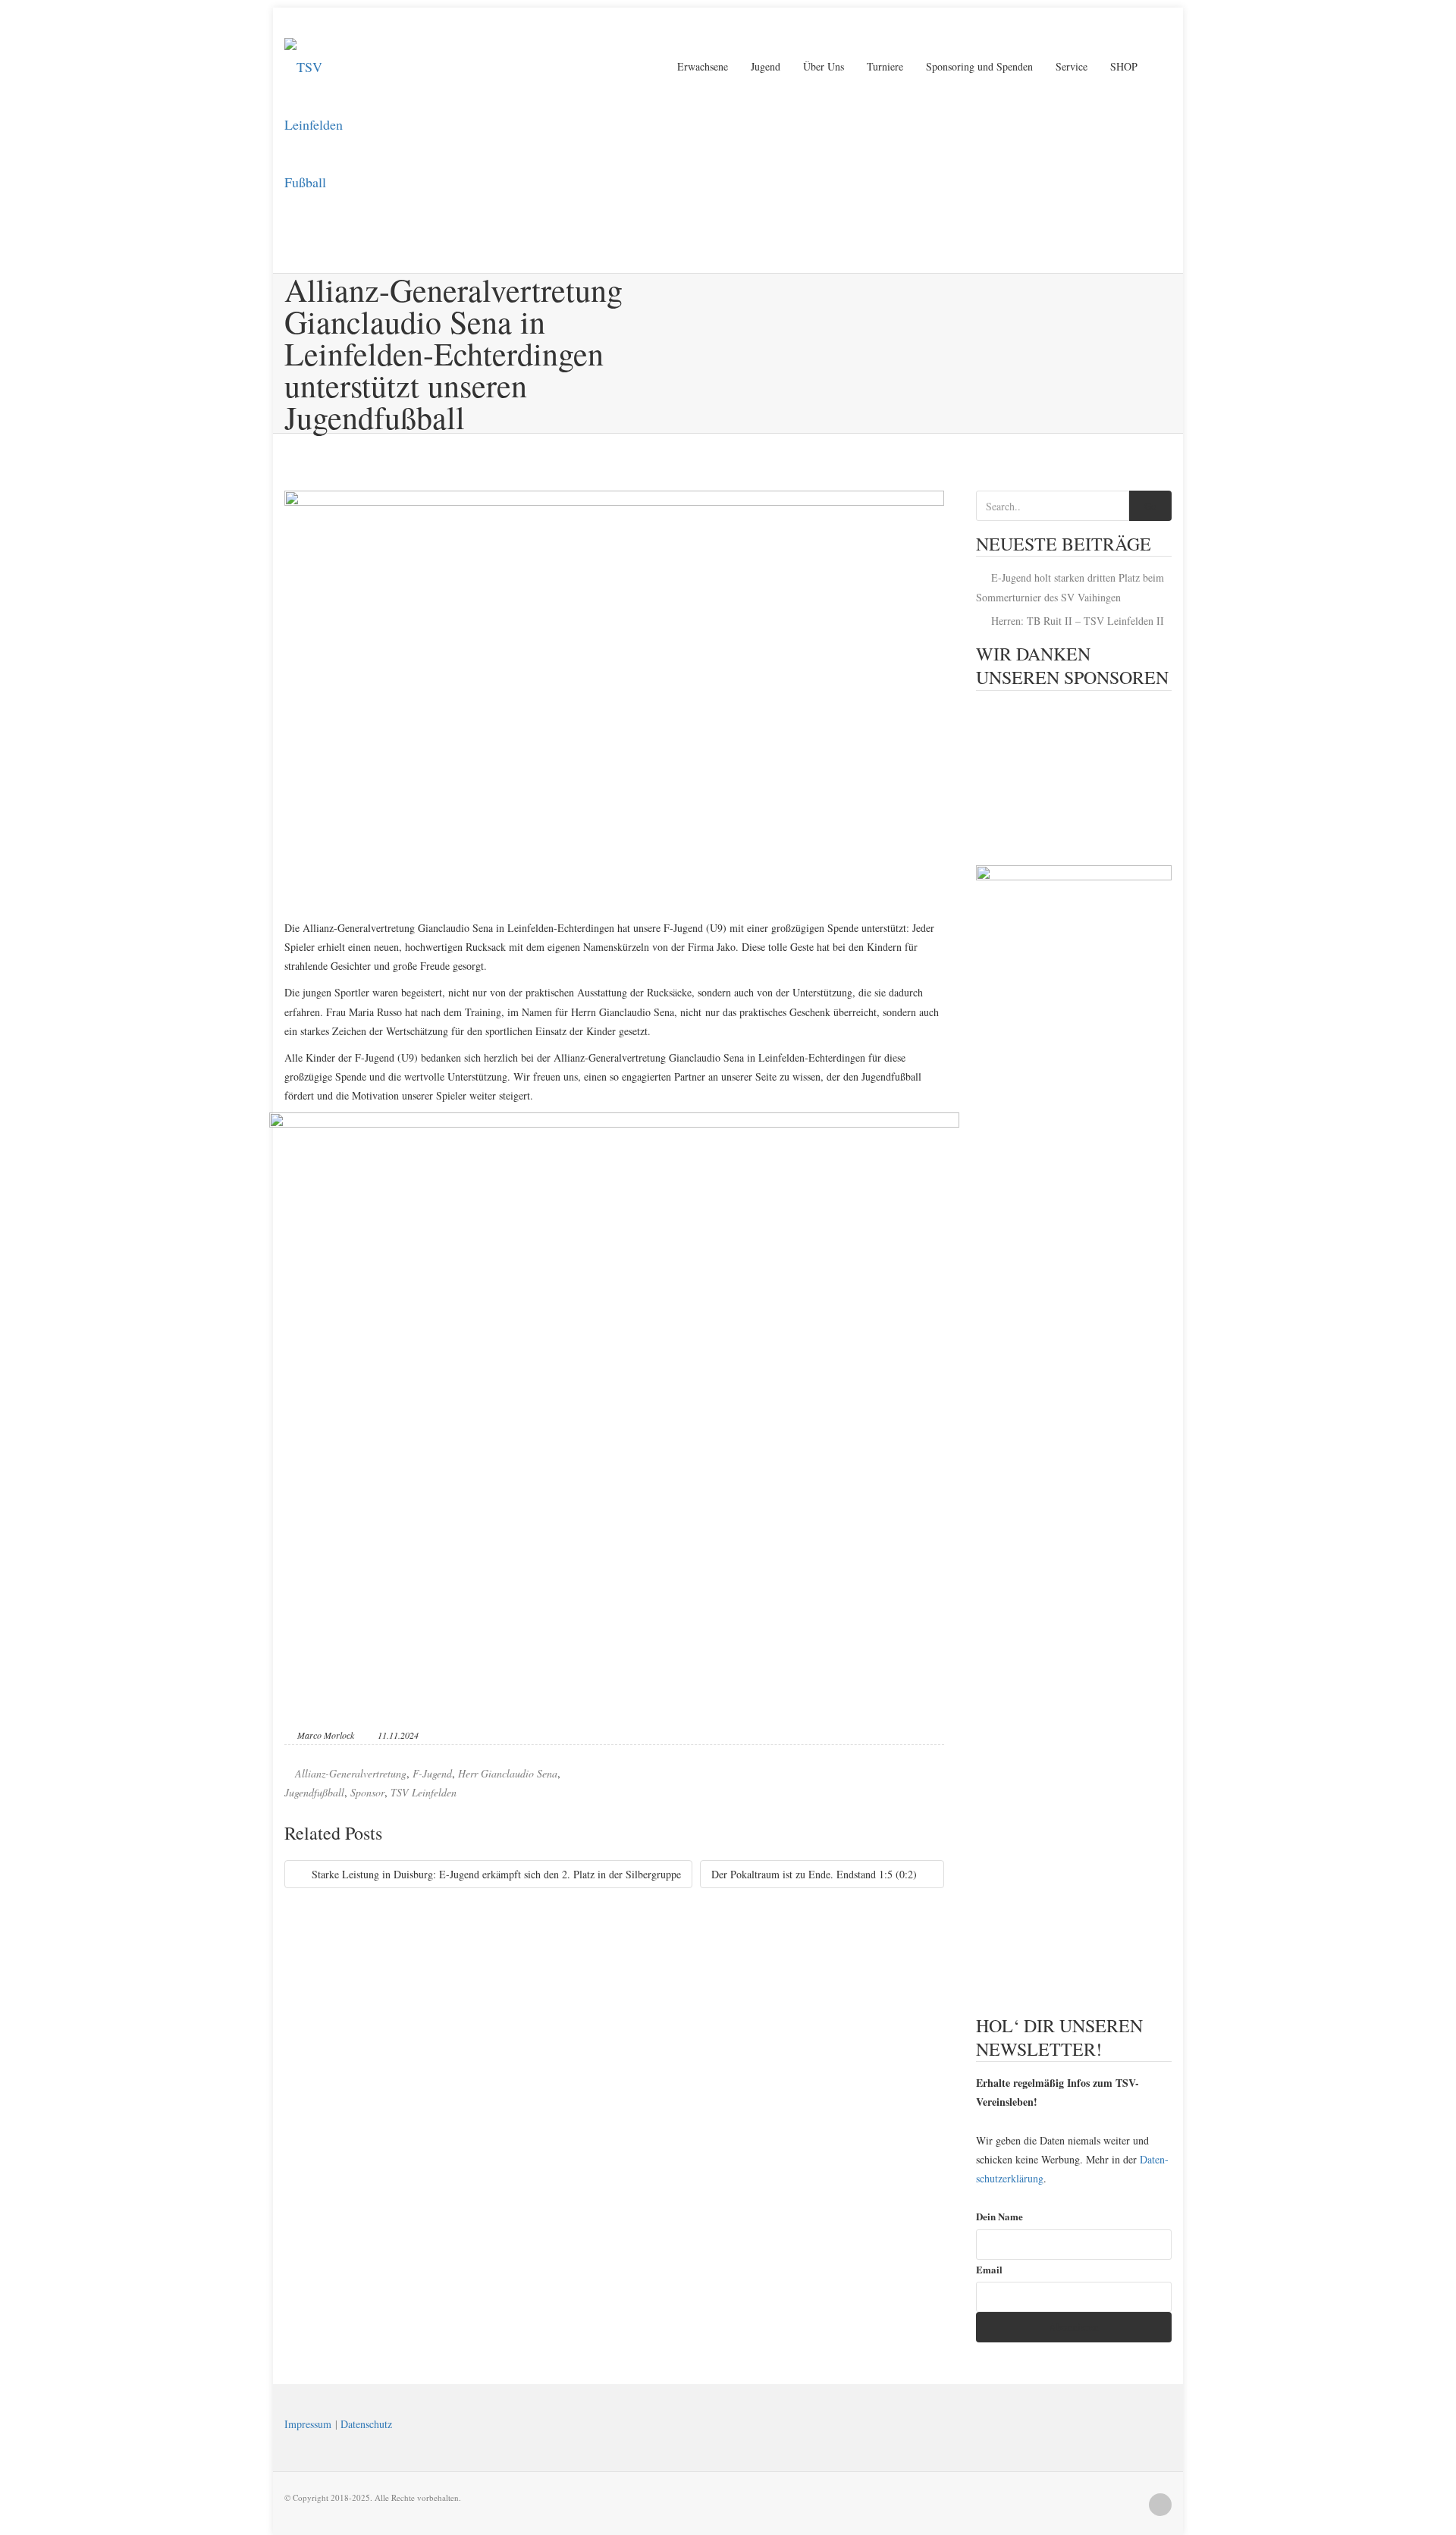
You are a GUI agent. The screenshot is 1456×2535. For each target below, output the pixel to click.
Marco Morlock (326, 1735)
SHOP (1124, 66)
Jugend (766, 66)
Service (1072, 66)
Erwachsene (703, 66)
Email (989, 2269)
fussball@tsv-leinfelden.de (457, 22)
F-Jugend (432, 1773)
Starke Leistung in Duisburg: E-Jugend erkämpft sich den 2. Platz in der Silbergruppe (495, 1874)
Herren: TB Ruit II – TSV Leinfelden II (1078, 621)
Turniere (885, 66)
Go (1150, 506)
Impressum (308, 2424)
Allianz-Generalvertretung (351, 1773)
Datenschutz (366, 2424)
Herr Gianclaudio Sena (508, 1773)
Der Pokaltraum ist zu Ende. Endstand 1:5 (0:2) (816, 1874)
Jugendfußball (314, 1792)
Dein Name (999, 2216)
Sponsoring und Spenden (979, 66)
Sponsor (367, 1792)
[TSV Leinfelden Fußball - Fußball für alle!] (330, 67)
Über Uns (824, 66)
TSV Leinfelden (424, 1792)
